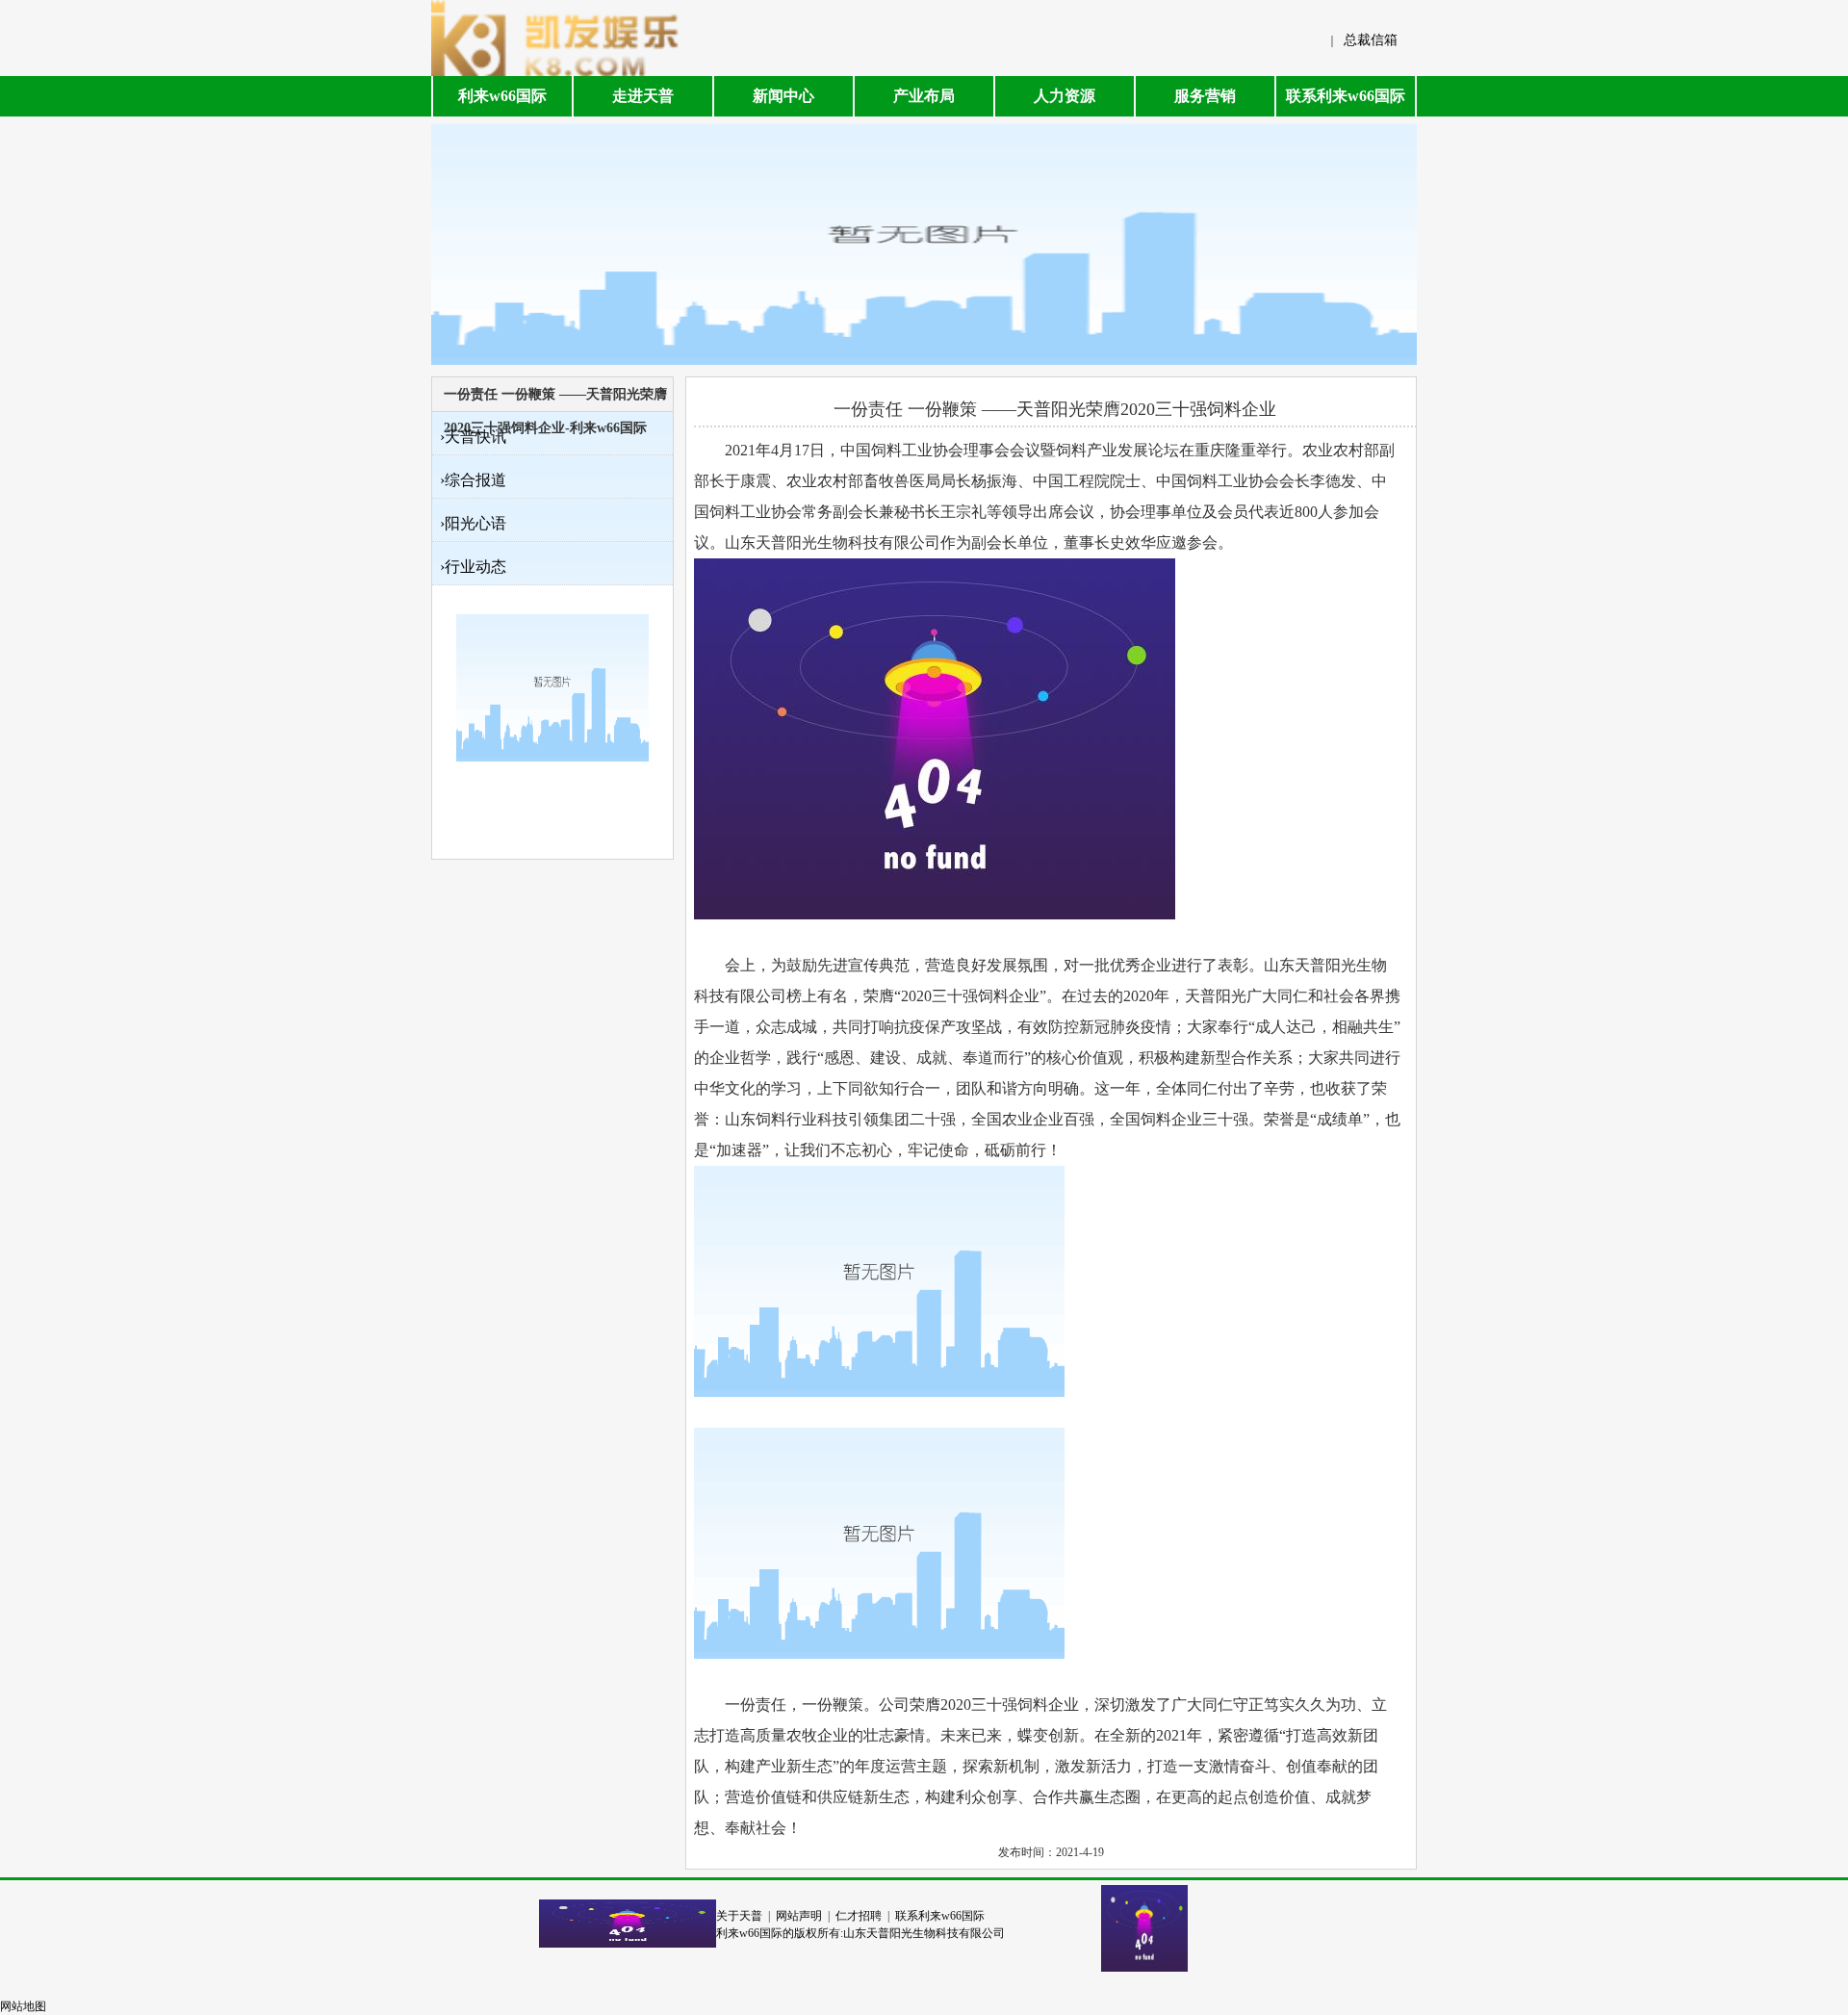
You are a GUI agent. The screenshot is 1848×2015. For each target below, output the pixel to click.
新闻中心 (783, 96)
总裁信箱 (1371, 40)
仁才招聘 (859, 1916)
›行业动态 (473, 567)
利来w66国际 (502, 96)
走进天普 (643, 96)
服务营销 (1205, 96)
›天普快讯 (473, 437)
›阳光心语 (473, 523)
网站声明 (799, 1916)
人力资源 (1065, 96)
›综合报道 (473, 480)
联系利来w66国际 (1346, 96)
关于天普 (739, 1916)
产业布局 (924, 96)
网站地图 (23, 2006)
